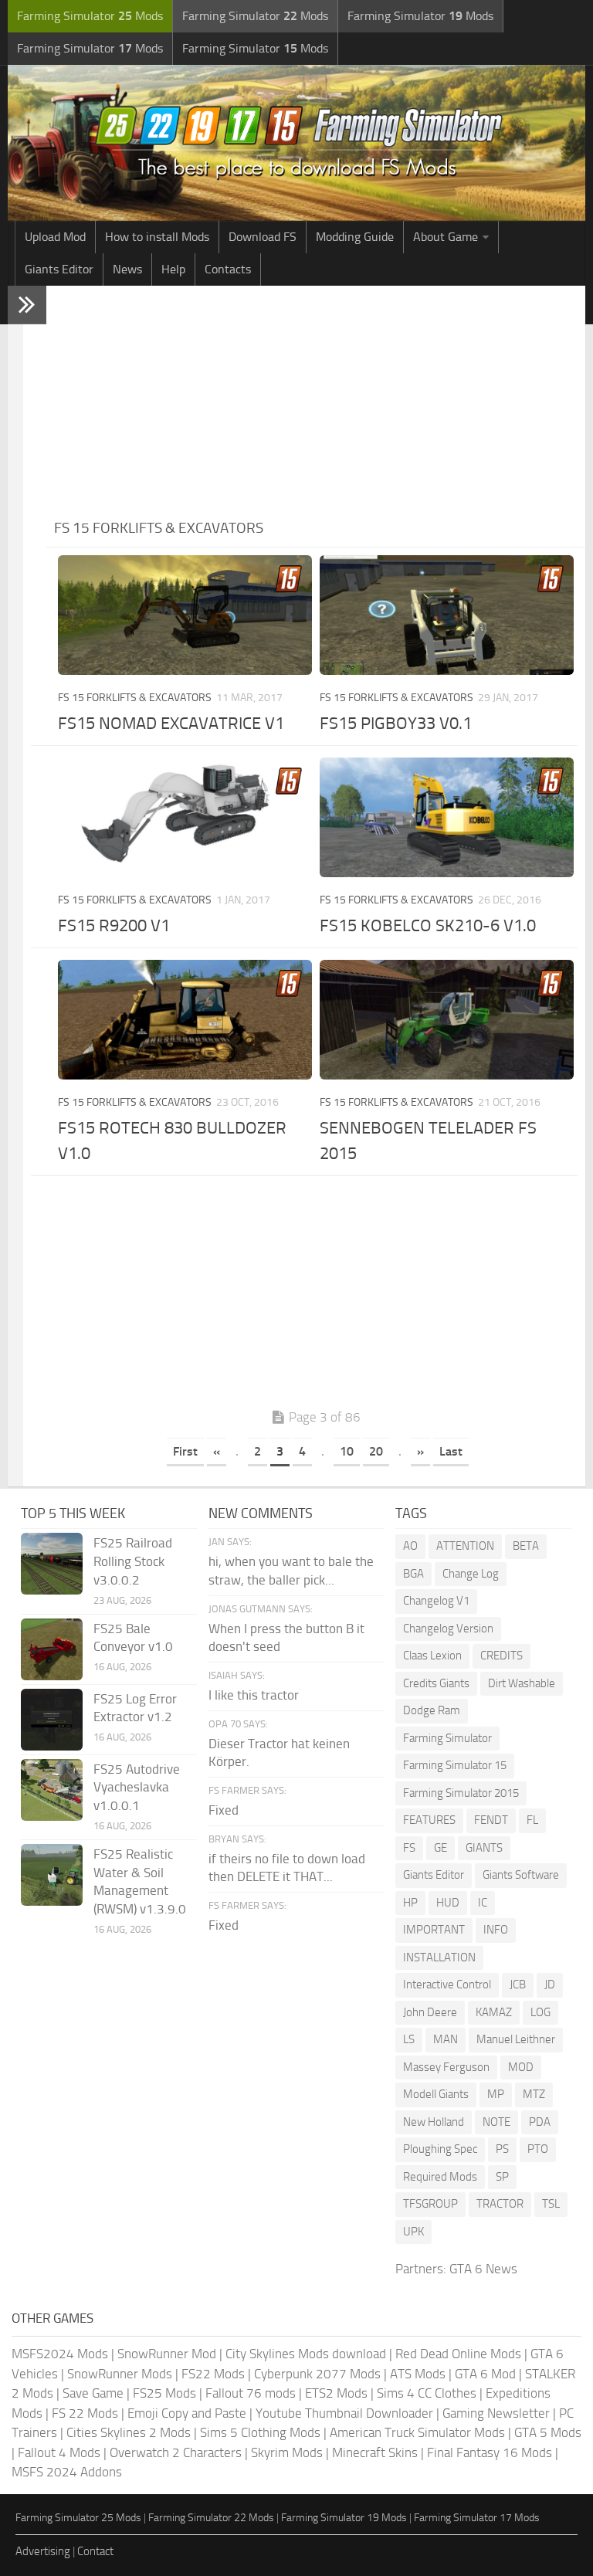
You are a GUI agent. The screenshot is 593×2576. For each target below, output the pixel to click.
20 (376, 1451)
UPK (413, 2232)
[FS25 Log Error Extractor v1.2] (52, 1720)
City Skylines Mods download (306, 2354)
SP (502, 2177)
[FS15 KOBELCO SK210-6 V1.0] (447, 817)
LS (409, 2039)
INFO (496, 1930)
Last (451, 1451)
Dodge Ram (432, 1710)
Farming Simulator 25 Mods (78, 2518)
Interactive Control (447, 1985)
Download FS (263, 237)
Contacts (228, 269)
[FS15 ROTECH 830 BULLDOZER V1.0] (185, 1020)
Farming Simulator (447, 1738)
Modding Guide (355, 237)
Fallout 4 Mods (59, 2452)
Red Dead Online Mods (458, 2354)
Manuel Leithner (516, 2039)
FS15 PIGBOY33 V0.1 (396, 724)
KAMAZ (494, 2012)
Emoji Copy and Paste (187, 2413)
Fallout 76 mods (251, 2393)
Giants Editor (59, 269)
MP (496, 2094)
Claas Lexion (432, 1656)
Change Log (471, 1574)
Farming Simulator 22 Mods (211, 2518)
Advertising (43, 2551)
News (127, 269)
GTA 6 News (483, 2269)
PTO (538, 2149)
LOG (540, 2012)
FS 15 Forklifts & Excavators (135, 698)
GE (441, 1848)
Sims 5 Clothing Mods (260, 2432)
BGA (413, 1574)
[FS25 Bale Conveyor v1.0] (52, 1649)
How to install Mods (157, 237)
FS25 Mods (164, 2393)
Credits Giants (436, 1683)
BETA (526, 1546)
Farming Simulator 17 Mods (477, 2518)
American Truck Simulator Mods (417, 2432)
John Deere (430, 2012)
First (185, 1451)
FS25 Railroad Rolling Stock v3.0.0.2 (133, 1561)
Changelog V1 (436, 1601)
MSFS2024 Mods (60, 2354)
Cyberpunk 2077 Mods (317, 2374)
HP (410, 1903)
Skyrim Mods (287, 2452)
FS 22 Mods (85, 2413)
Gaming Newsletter (496, 2413)
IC (483, 1903)
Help (173, 269)
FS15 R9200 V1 (114, 926)
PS (502, 2149)
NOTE (496, 2122)
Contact (95, 2551)
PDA (540, 2122)
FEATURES (429, 1820)
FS (409, 1848)
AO (410, 1546)
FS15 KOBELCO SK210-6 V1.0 (428, 926)
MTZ (534, 2094)
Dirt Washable (522, 1683)
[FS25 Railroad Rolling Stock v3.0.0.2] (52, 1564)
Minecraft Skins (375, 2452)
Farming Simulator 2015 (461, 1793)
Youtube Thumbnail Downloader (344, 2413)
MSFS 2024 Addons (67, 2472)
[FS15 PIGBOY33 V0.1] (447, 615)
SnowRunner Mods (120, 2374)
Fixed (224, 1810)
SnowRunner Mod (167, 2354)
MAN (446, 2039)
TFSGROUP (430, 2204)
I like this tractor (254, 1695)
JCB (518, 1985)
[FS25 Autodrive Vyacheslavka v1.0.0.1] (52, 1790)
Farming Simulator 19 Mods (344, 2518)
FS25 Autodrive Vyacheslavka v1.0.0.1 (137, 1788)
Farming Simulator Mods (90, 16)
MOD (521, 2067)
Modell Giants (436, 2094)
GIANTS (484, 1848)
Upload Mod (55, 237)
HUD (448, 1903)
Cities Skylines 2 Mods (129, 2432)
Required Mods (440, 2177)
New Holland (434, 2122)
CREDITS (502, 1656)
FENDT (491, 1820)
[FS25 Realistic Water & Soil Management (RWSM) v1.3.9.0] (52, 1875)
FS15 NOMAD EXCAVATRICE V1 (171, 724)
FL (532, 1820)
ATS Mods (418, 2374)
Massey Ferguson (446, 2067)
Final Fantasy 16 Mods (490, 2452)
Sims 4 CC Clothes (427, 2393)
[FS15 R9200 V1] (185, 817)
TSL (551, 2204)
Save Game (93, 2393)
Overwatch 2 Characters (176, 2452)
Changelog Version (448, 1629)
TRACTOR (500, 2204)
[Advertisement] (316, 402)
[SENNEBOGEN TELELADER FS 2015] (447, 1020)
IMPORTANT (434, 1930)
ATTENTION (465, 1546)
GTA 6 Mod (485, 2374)
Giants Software (521, 1875)
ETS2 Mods (336, 2393)
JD (550, 1985)
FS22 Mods (213, 2374)
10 (347, 1451)
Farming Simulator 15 (455, 1765)
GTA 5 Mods (548, 2432)
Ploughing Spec (440, 2149)
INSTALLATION (439, 1957)
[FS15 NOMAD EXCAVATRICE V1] (185, 615)
